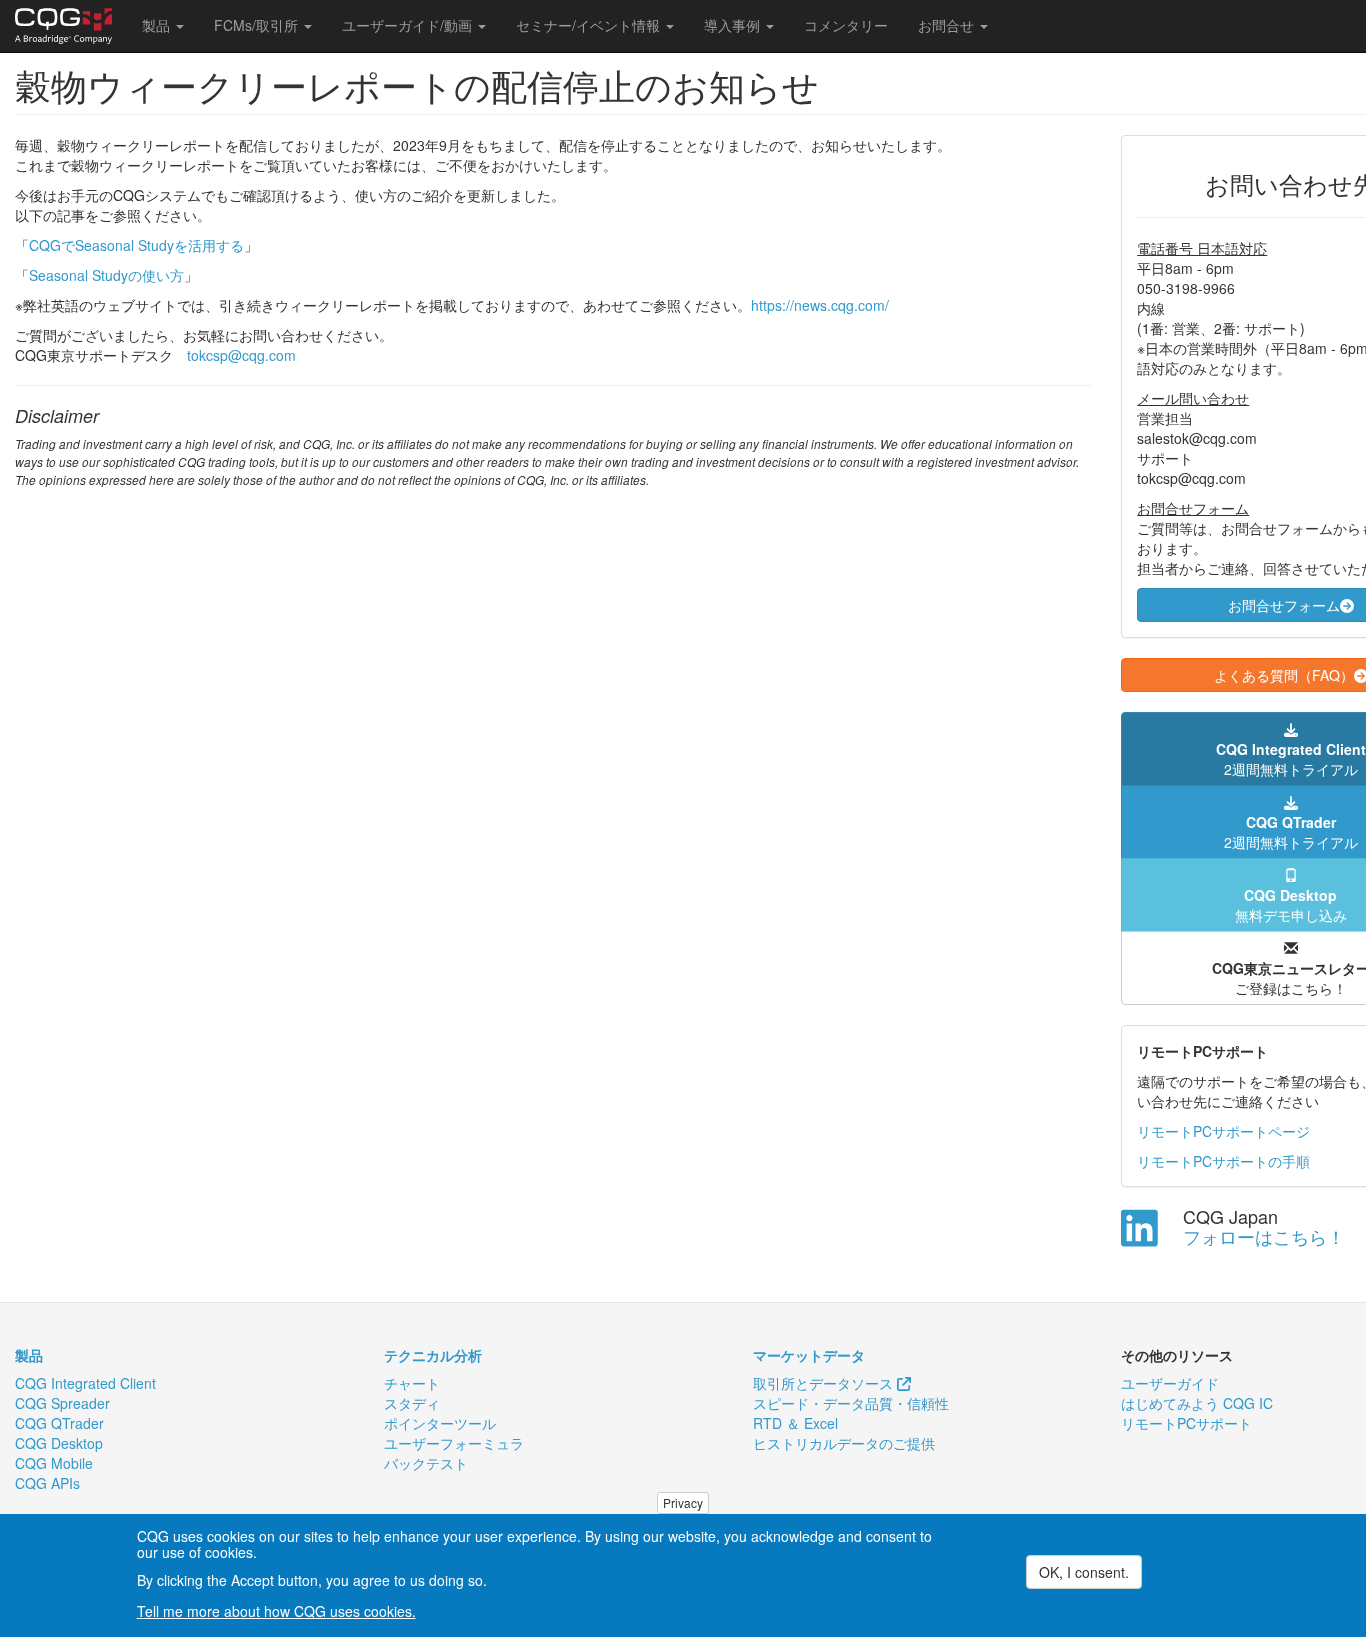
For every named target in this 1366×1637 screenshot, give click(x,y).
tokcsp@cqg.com (241, 355)
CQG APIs (47, 1483)
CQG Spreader (62, 1403)
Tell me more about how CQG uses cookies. (276, 1611)
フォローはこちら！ (1264, 1236)
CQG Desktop (59, 1443)
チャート (412, 1383)
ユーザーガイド (1170, 1383)
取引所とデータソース (825, 1383)
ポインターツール (440, 1423)
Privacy (683, 1502)
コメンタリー (846, 25)
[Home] (71, 26)
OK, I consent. (1084, 1572)
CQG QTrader (59, 1423)
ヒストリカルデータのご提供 (844, 1443)
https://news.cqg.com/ (820, 305)
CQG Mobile (54, 1463)
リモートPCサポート (1186, 1423)
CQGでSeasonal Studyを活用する (136, 245)
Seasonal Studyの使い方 (106, 275)
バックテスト (426, 1463)
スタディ (412, 1403)
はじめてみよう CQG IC (1197, 1403)
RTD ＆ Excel (795, 1423)
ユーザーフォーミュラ (454, 1443)
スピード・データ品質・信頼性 (851, 1403)
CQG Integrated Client (85, 1383)
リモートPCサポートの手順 (1223, 1161)
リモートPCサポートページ (1223, 1131)
